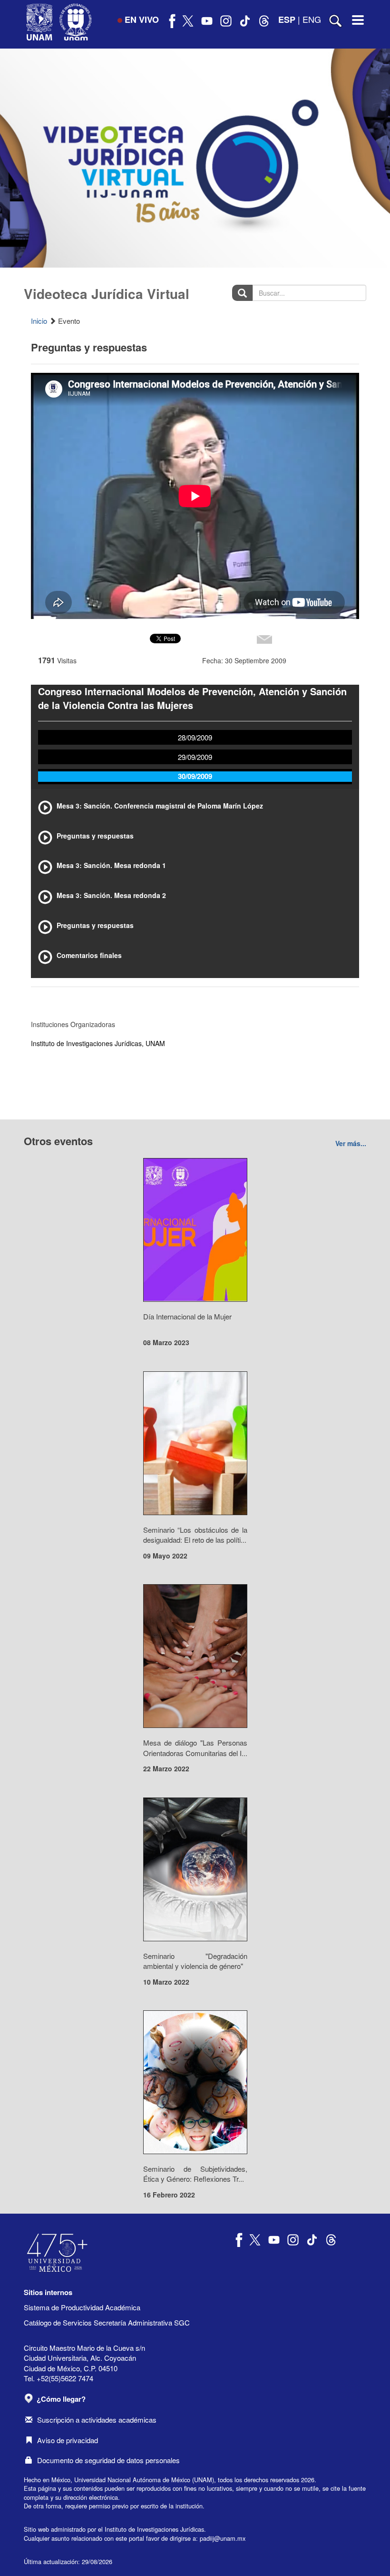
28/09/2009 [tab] (195, 737)
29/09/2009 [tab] (195, 757)
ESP (287, 20)
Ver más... (351, 1143)
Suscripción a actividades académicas (97, 2420)
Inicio (39, 321)
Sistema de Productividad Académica (82, 2307)
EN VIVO (142, 20)
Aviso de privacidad (68, 2440)
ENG (312, 19)
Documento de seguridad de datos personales (108, 2460)
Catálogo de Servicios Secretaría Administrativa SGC (107, 2322)
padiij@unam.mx (223, 2538)
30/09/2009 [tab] (195, 776)
